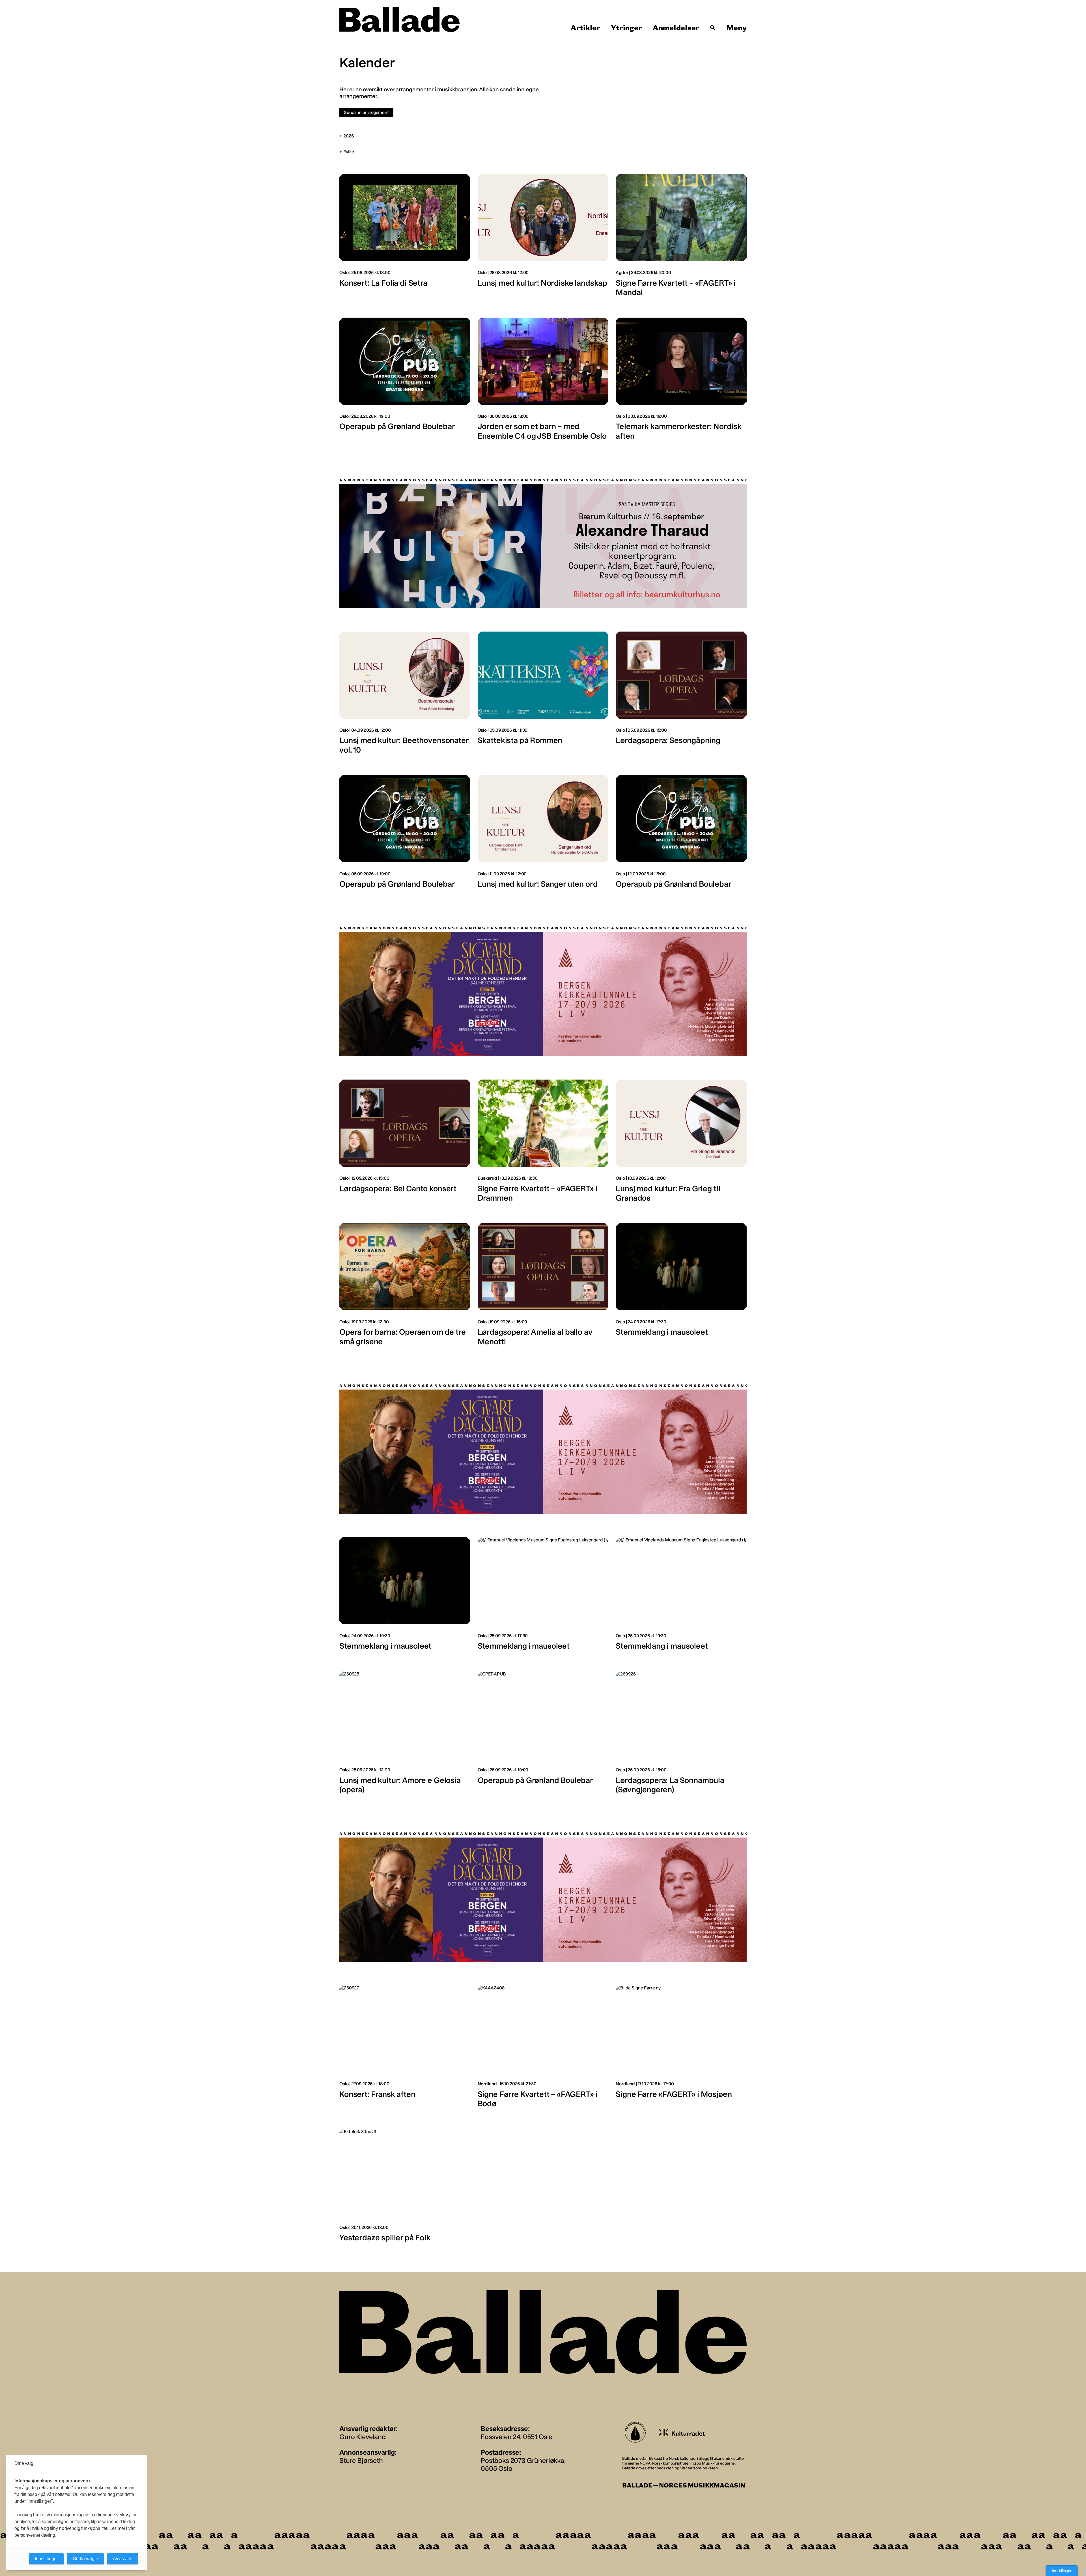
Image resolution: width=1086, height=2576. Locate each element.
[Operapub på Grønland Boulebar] (405, 382)
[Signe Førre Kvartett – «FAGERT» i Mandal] (681, 238)
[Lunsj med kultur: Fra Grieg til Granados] (681, 1144)
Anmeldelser (676, 28)
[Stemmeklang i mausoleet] (681, 1287)
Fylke (349, 152)
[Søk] (713, 28)
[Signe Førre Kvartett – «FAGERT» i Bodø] (543, 2049)
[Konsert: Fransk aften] (405, 2049)
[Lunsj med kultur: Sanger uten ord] (543, 835)
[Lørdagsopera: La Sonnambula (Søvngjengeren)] (681, 1735)
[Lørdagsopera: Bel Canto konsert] (405, 1144)
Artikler (585, 28)
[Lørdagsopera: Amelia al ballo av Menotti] (543, 1287)
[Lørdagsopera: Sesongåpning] (681, 696)
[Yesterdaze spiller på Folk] (405, 2188)
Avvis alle (123, 2559)
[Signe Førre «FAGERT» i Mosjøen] (681, 2049)
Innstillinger (1062, 2571)
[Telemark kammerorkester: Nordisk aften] (681, 382)
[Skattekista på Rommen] (543, 696)
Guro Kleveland (363, 2436)
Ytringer (626, 28)
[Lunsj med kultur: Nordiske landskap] (543, 238)
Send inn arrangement (366, 112)
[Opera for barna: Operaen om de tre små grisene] (405, 1287)
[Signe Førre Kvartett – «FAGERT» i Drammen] (543, 1144)
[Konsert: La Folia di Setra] (405, 238)
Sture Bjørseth (361, 2460)
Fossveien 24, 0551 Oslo (517, 2436)
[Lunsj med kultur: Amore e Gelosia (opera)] (405, 1735)
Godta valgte (85, 2559)
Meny (737, 28)
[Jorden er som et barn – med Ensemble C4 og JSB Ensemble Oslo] (543, 382)
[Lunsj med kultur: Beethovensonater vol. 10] (405, 696)
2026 (349, 136)
